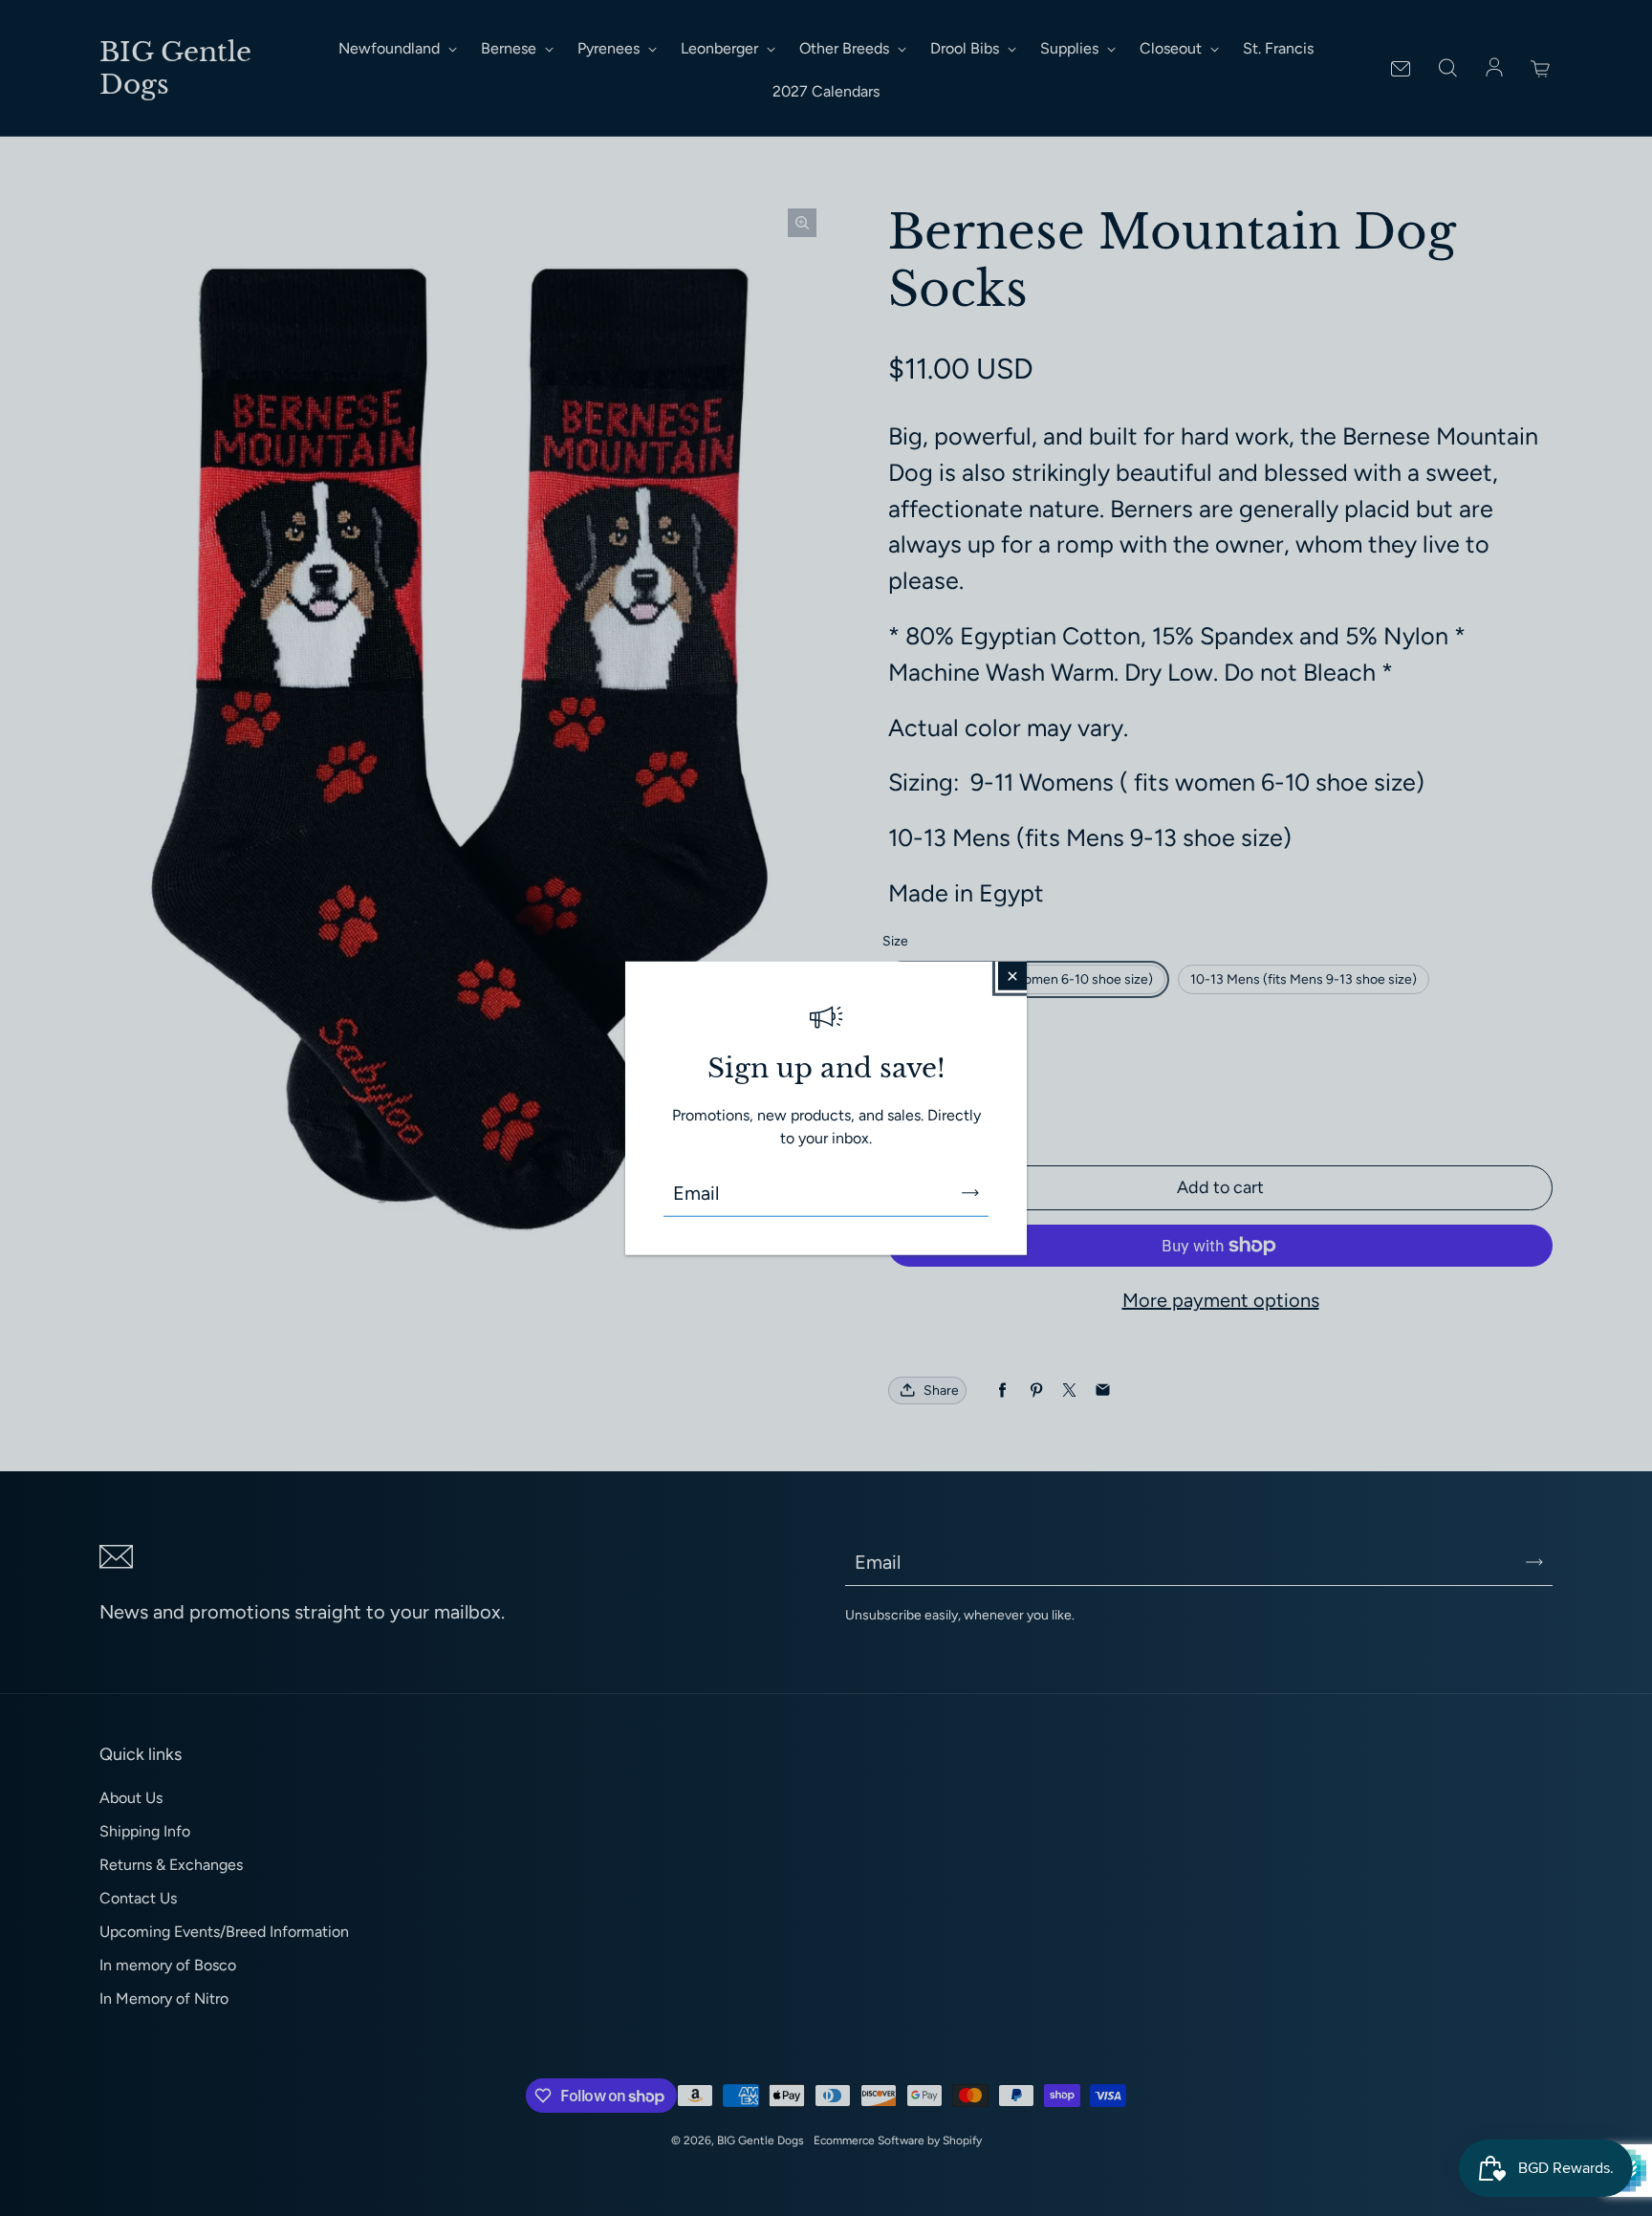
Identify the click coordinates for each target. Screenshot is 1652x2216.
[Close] (1012, 976)
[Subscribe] (970, 1192)
